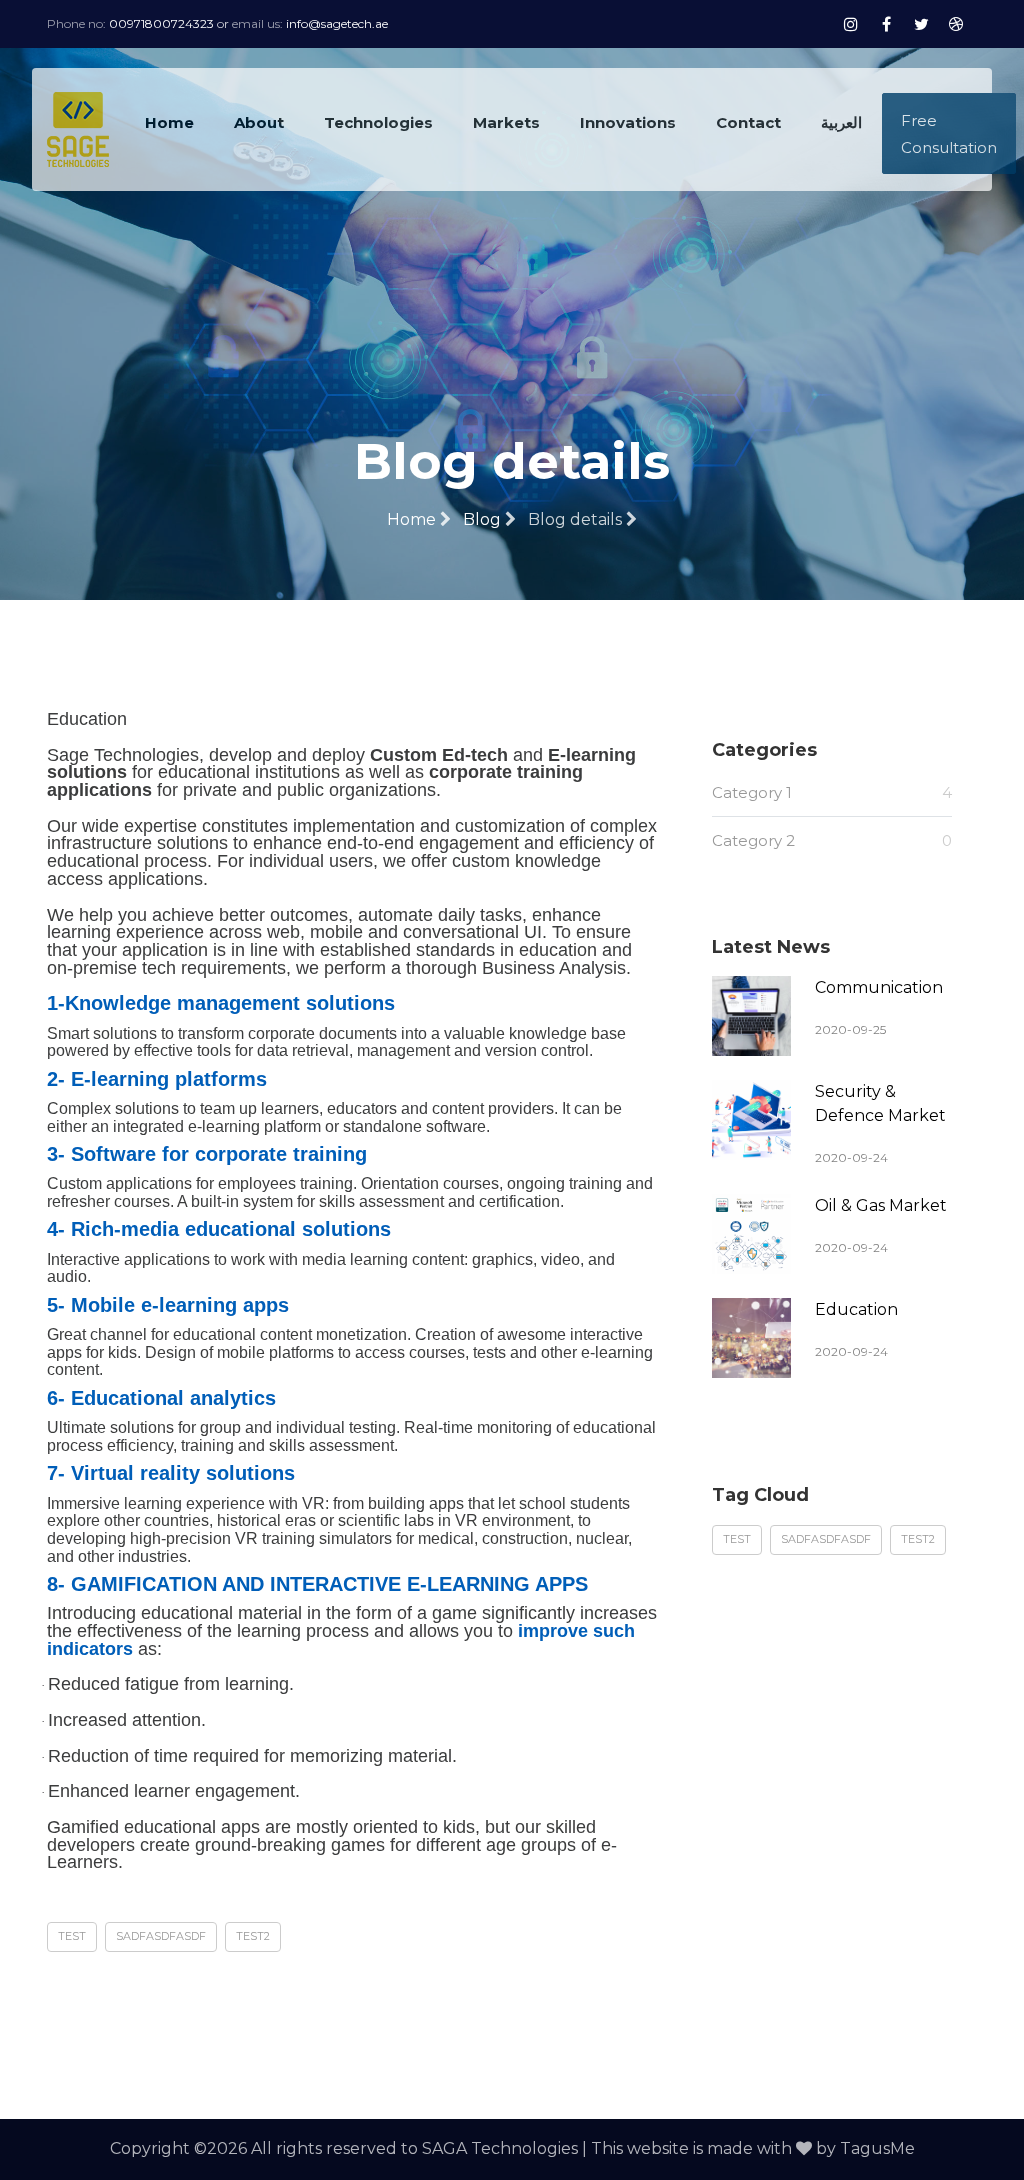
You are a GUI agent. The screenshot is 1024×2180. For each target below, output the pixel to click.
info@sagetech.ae (337, 23)
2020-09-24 (851, 1157)
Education (856, 1309)
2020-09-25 (850, 1029)
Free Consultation (949, 134)
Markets (506, 122)
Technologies (378, 122)
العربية (841, 122)
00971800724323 (161, 23)
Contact (748, 122)
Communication (879, 987)
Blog (484, 519)
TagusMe (877, 2148)
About (259, 122)
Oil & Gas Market (881, 1205)
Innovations (628, 122)
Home (169, 122)
